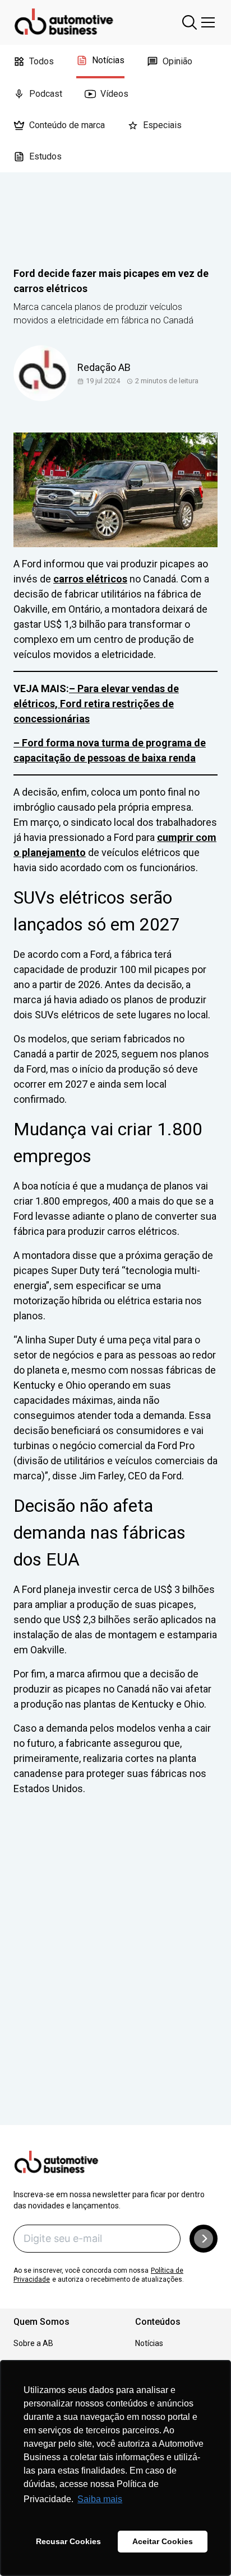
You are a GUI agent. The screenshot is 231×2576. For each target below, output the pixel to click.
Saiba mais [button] (100, 2499)
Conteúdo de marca (67, 125)
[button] (204, 2239)
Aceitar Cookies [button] (163, 2541)
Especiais (162, 125)
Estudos (45, 156)
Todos (41, 61)
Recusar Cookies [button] (68, 2541)
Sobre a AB (33, 2343)
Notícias (108, 60)
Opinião (177, 61)
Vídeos (114, 94)
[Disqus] (115, 1976)
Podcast (46, 94)
